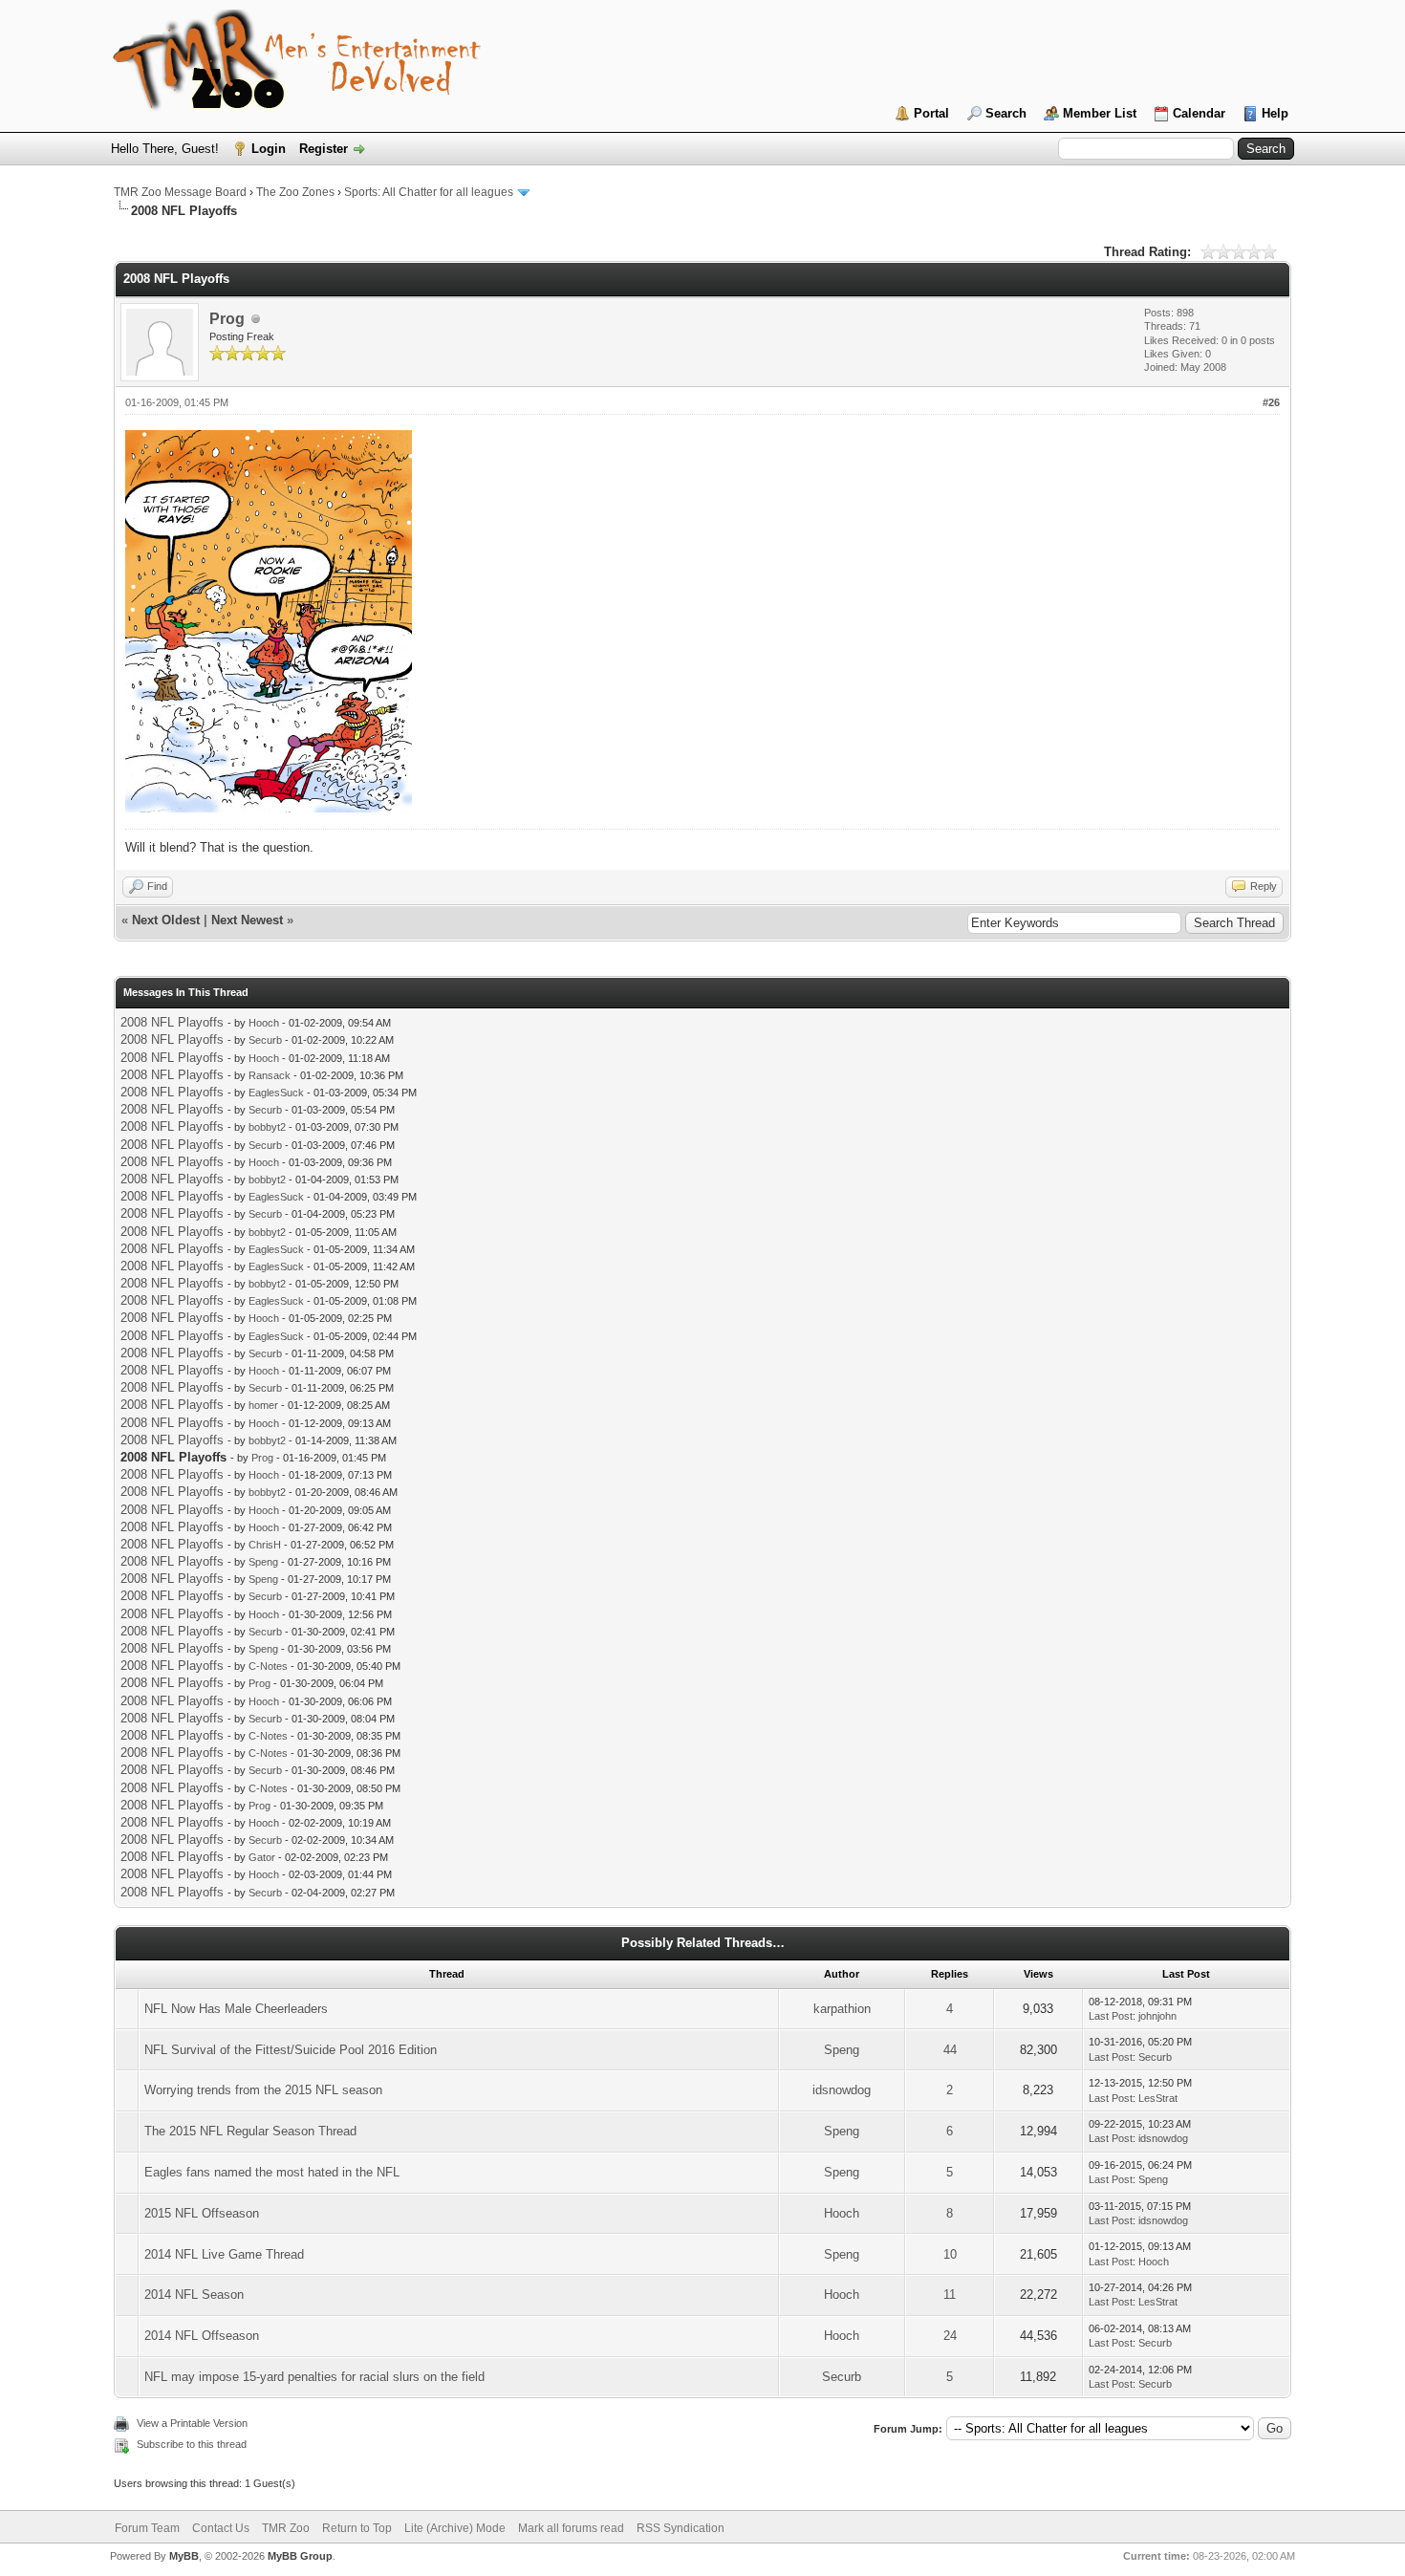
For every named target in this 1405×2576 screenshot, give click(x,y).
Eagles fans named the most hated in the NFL (272, 2172)
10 (950, 2254)
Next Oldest (166, 920)
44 (950, 2050)
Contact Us (221, 2528)
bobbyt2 (267, 1127)
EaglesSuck (276, 1093)
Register (324, 149)
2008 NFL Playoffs (172, 1022)
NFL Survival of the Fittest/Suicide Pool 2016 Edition (291, 2050)
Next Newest (247, 920)
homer (263, 1405)
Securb (265, 1040)
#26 (1271, 402)
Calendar (1199, 113)
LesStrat (1158, 2098)
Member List (1100, 113)
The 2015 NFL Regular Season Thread (250, 2131)
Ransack (270, 1075)
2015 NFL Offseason (202, 2213)
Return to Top (357, 2528)
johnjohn (1157, 2016)
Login (269, 149)
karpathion (842, 2009)
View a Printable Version (192, 2423)
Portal (931, 113)
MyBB (184, 2556)
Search (1006, 113)
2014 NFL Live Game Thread (224, 2254)
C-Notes (268, 1666)
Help (1275, 113)
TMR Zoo (286, 2528)
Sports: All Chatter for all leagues (429, 192)
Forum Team (147, 2528)
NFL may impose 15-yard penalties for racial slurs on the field (314, 2377)
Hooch (264, 1023)
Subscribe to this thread (192, 2444)
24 (950, 2336)
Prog (227, 319)
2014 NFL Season (194, 2295)
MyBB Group (300, 2556)
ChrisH (265, 1545)
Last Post (1111, 2016)
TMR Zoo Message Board (180, 192)
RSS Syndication (681, 2528)
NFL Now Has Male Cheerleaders (236, 2009)
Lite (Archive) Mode (455, 2528)
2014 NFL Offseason (202, 2336)
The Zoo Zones (295, 192)
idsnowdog (842, 2090)
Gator (262, 1857)
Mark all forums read (571, 2528)
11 (950, 2295)
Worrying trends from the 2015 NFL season (263, 2090)
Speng (263, 1562)
